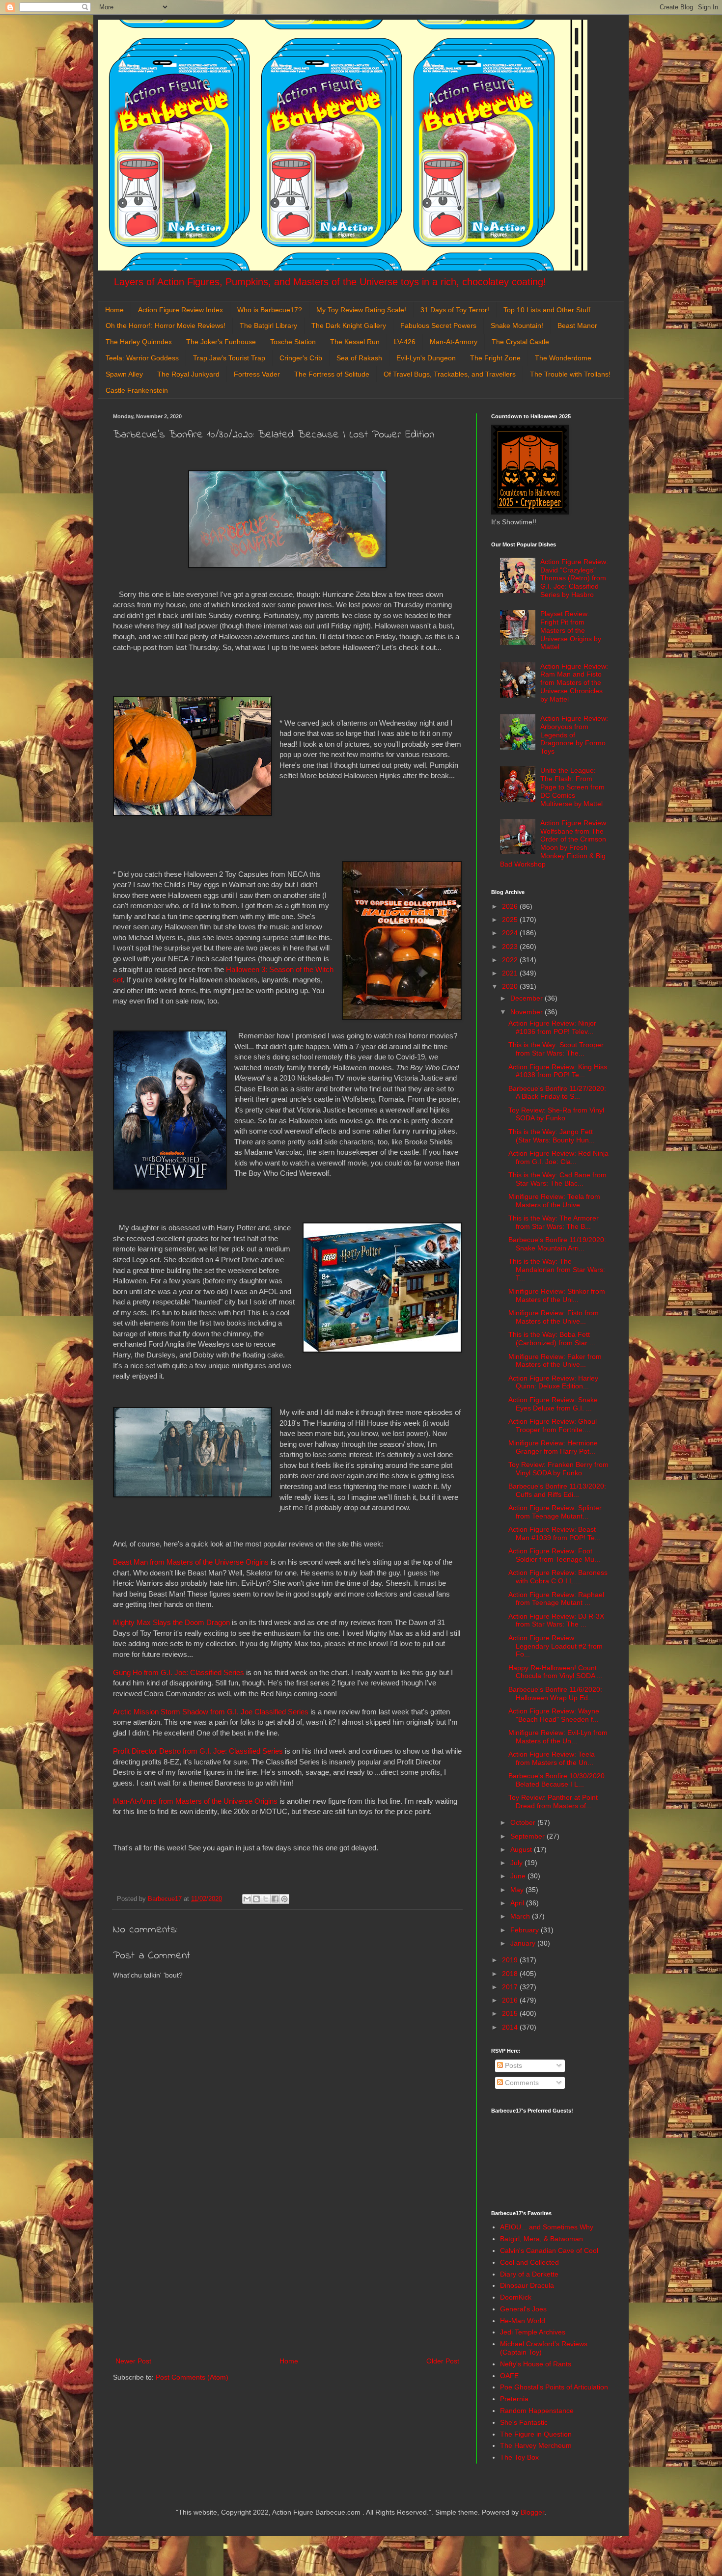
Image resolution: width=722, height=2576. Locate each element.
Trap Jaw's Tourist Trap (229, 358)
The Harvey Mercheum (536, 2445)
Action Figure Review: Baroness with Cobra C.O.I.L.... (558, 1577)
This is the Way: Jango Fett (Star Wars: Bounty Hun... (552, 1136)
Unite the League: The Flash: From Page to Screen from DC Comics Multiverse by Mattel (572, 787)
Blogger (532, 2512)
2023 (511, 947)
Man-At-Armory (454, 342)
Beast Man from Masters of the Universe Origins (191, 1562)
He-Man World (523, 2321)
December (528, 998)
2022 (511, 960)
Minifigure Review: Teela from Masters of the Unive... (554, 1201)
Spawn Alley (124, 374)
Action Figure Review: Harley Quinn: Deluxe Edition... (553, 1382)
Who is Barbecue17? (270, 310)
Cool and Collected (529, 2262)
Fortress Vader (257, 374)
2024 (511, 933)
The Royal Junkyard (188, 374)
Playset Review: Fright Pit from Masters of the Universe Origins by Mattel (571, 630)
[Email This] (247, 1899)
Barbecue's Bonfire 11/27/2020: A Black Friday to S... (557, 1093)
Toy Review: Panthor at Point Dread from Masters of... (553, 1802)
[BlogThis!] (256, 1899)
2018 (511, 1974)
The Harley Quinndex (139, 342)
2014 (511, 2027)
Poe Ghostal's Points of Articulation (554, 2387)
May (518, 1890)
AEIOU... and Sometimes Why (547, 2227)
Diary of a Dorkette (529, 2274)
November (528, 1012)
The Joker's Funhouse (221, 342)
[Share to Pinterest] (284, 1899)
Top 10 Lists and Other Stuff (547, 310)
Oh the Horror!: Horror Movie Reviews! (166, 325)
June (519, 1876)
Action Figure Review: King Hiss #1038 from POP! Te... (558, 1071)
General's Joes (523, 2309)
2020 (511, 986)
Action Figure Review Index (180, 310)
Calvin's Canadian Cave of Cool (549, 2251)
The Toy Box (519, 2457)
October (524, 1822)
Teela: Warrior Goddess (142, 358)
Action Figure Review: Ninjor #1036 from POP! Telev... (552, 1027)
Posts (513, 2065)
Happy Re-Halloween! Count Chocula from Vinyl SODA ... (555, 1672)
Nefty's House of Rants (536, 2364)
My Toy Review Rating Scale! (361, 310)
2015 (511, 2013)
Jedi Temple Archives (533, 2332)
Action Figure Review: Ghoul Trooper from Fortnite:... (553, 1425)
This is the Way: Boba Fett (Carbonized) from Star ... (552, 1339)
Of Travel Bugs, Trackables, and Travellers (450, 374)
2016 (511, 2000)
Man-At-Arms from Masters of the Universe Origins (195, 1801)
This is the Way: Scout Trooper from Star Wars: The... (556, 1049)
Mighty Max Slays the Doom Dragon (171, 1622)
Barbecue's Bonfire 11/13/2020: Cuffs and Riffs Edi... (557, 1490)
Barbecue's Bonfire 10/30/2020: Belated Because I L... (557, 1780)
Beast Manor (577, 325)
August (522, 1849)
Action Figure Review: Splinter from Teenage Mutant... (555, 1512)
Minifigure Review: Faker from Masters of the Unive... (555, 1361)
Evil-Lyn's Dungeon (426, 358)
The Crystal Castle (520, 342)
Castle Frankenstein (137, 390)
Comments (521, 2083)
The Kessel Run (355, 342)
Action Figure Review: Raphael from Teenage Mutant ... (556, 1599)
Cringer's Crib (301, 358)
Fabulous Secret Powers (438, 325)
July (517, 1863)
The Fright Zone (495, 358)
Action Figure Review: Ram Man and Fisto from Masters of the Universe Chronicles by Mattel (574, 683)
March (521, 1916)
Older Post (443, 2361)
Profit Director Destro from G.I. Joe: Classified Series (198, 1751)
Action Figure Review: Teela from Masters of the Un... (552, 1758)
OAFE (509, 2376)
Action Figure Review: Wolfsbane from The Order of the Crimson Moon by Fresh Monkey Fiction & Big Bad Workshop (554, 843)
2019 (511, 1960)
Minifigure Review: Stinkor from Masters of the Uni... (557, 1295)
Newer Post (133, 2361)
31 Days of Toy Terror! (455, 310)
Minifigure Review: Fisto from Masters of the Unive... (554, 1317)
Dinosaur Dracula (527, 2285)
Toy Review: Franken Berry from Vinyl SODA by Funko (558, 1469)
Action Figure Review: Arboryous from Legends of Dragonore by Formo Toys (574, 735)
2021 (511, 973)
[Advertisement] (287, 2274)
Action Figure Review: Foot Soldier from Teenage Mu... (554, 1555)
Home (114, 310)
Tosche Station (293, 342)
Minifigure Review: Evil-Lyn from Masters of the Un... (558, 1737)
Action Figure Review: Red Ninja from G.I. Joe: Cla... (558, 1157)
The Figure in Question (536, 2434)
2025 (511, 920)
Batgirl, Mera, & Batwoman (541, 2239)
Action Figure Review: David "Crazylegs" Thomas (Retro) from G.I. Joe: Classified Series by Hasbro (574, 578)
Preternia (514, 2399)
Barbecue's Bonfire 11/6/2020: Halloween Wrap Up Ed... (555, 1694)
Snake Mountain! (517, 325)
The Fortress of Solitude (332, 374)
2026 (511, 906)
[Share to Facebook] (275, 1899)
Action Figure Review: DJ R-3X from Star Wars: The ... (556, 1620)
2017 (511, 1987)
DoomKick (516, 2297)
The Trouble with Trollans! (570, 374)
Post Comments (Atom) (192, 2377)
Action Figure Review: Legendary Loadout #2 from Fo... (555, 1646)
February (526, 1930)
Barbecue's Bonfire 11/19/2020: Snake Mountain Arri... (557, 1244)
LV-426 (405, 342)
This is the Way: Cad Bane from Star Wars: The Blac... (557, 1179)
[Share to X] (266, 1899)
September (528, 1836)
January (524, 1943)
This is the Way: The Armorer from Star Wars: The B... (554, 1222)
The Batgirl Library (268, 325)
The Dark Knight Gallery (349, 325)
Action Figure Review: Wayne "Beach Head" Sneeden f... (554, 1715)
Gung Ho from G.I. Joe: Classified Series (179, 1672)
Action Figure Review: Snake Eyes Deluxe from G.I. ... (553, 1404)
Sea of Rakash (359, 358)
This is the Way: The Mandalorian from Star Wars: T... (557, 1270)
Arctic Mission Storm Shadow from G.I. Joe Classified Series (211, 1712)
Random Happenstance (537, 2411)
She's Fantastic (524, 2422)
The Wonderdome (563, 358)
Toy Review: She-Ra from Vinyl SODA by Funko (556, 1114)
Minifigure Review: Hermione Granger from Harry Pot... (553, 1447)
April (518, 1903)
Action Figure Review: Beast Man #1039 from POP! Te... (555, 1533)
